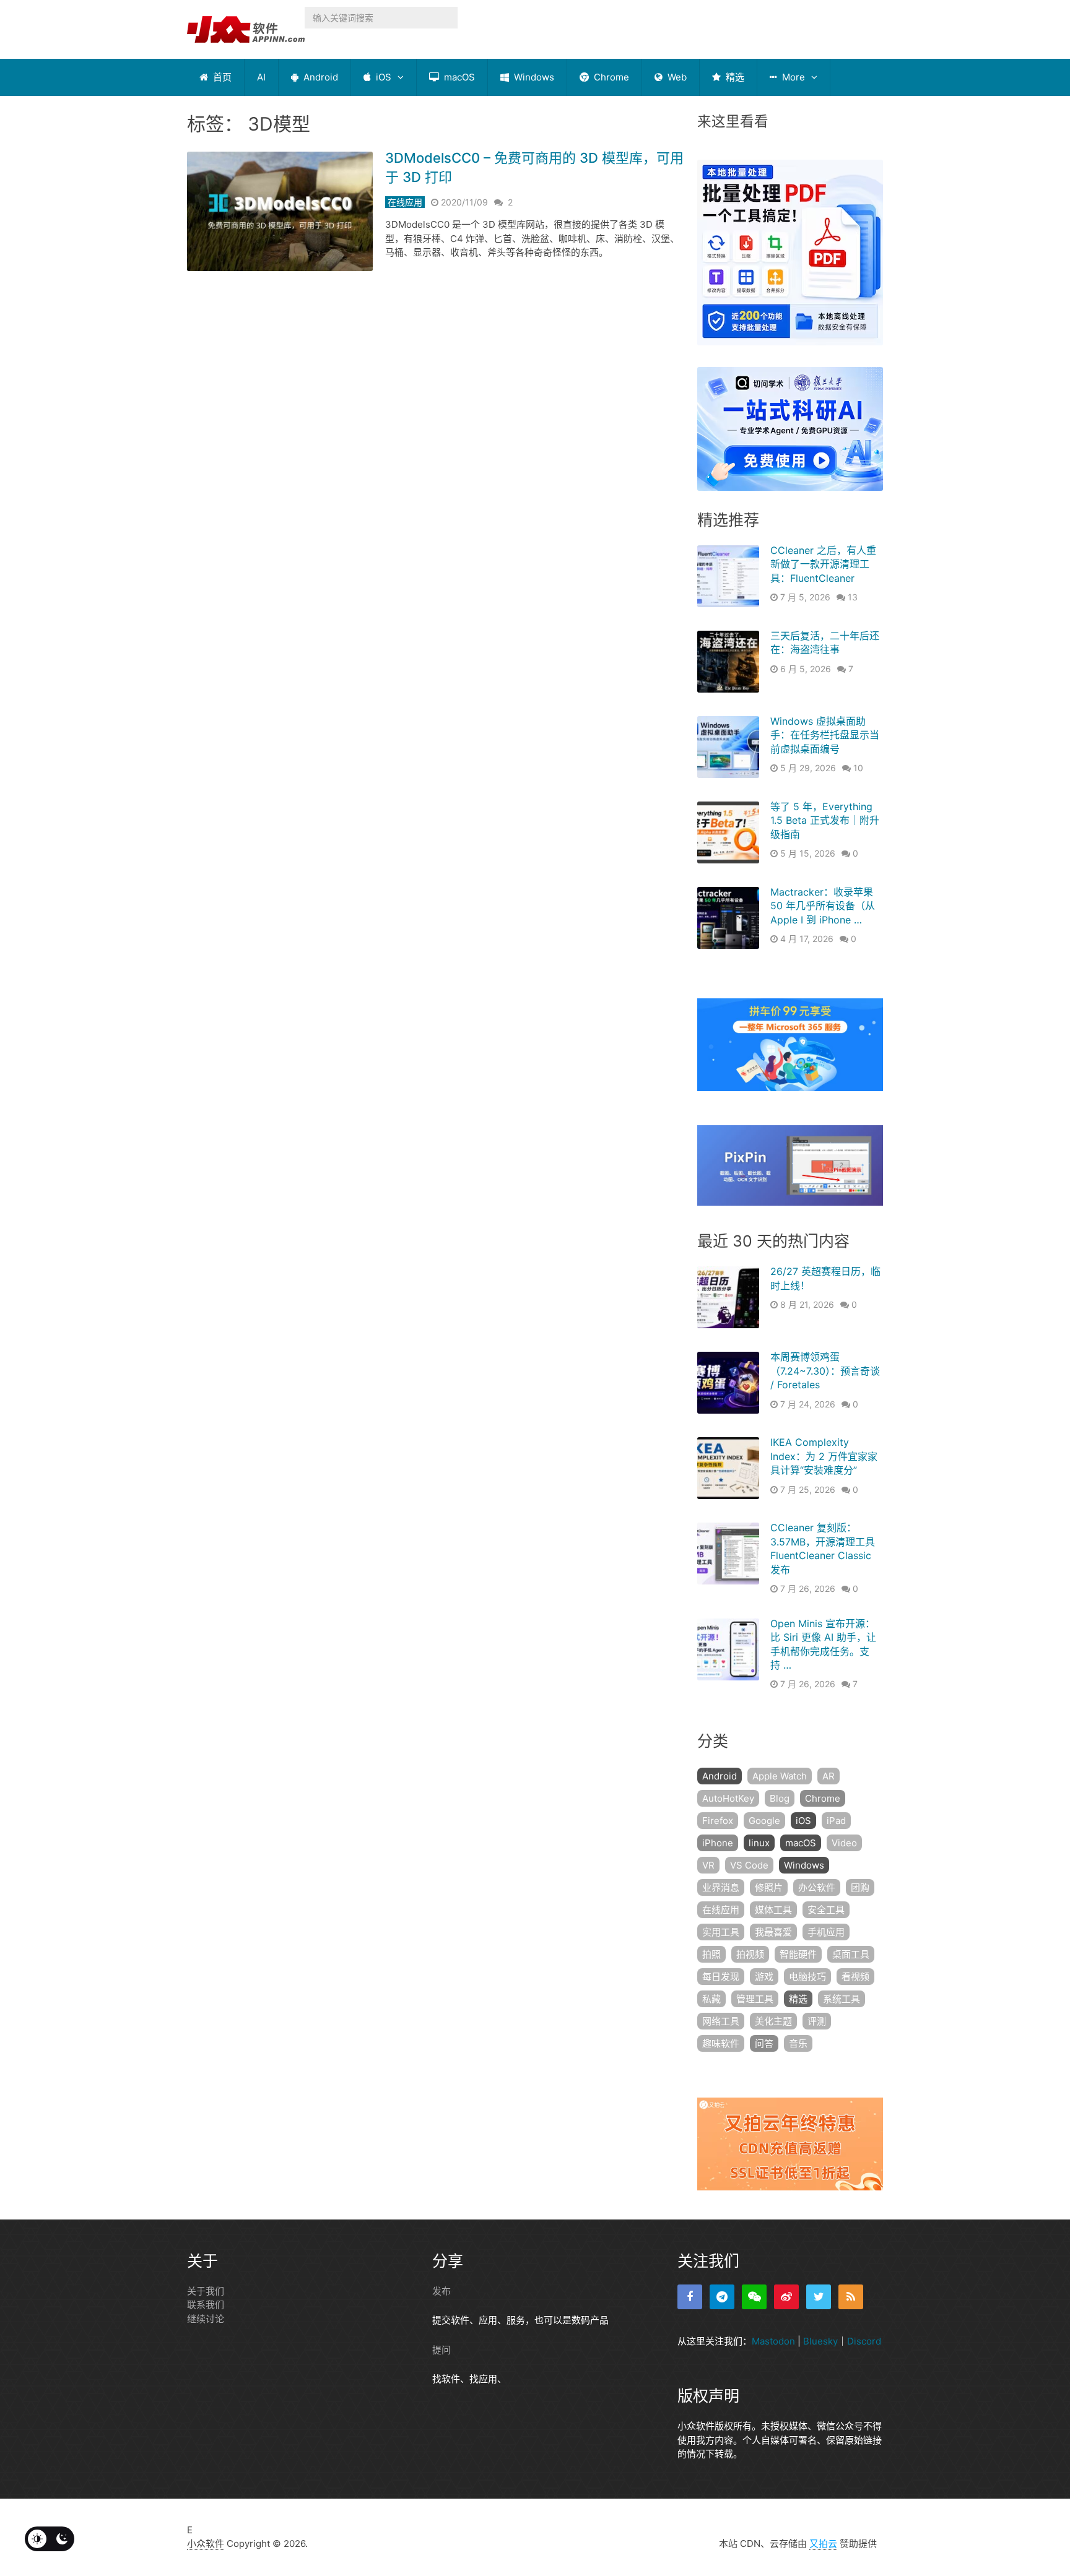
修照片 (769, 1887)
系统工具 (842, 1999)
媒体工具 (773, 1910)
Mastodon (773, 2341)
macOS (458, 77)
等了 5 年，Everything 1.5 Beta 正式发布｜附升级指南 (825, 820)
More (792, 77)
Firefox (718, 1821)
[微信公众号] (754, 2297)
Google (764, 1821)
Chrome (610, 77)
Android (320, 77)
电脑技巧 (807, 1977)
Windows (533, 77)
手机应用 (826, 1932)
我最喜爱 (773, 1932)
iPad (836, 1821)
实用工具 (721, 1932)
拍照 (711, 1954)
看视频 (855, 1977)
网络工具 (721, 2021)
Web (676, 77)
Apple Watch (780, 1776)
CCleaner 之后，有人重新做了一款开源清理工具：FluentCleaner (823, 564)
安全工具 (826, 1910)
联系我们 (206, 2305)
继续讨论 (206, 2319)
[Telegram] (722, 2297)
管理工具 (755, 1999)
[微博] (786, 2297)
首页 (221, 77)
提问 (441, 2350)
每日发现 (721, 1977)
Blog (780, 1798)
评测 (817, 2021)
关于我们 (206, 2291)
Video (844, 1843)
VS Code (749, 1865)
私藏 (711, 1999)
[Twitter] (819, 2297)
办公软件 (817, 1887)
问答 (764, 2043)
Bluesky (820, 2341)
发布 (441, 2291)
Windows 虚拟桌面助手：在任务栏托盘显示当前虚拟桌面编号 (825, 735)
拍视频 (750, 1954)
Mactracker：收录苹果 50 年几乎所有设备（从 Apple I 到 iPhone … (823, 906)
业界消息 (721, 1887)
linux (759, 1843)
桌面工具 (851, 1954)
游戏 (764, 1977)
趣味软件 (721, 2043)
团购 (860, 1887)
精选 (734, 77)
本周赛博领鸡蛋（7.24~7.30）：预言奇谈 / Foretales (825, 1371)
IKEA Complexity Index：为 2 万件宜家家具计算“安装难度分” (824, 1456)
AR (829, 1776)
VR (708, 1865)
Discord (864, 2341)
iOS (382, 77)
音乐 (798, 2043)
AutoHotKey (728, 1798)
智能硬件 (798, 1954)
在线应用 (405, 202)
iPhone (718, 1843)
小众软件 (206, 2544)
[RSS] (851, 2297)
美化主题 (773, 2021)
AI (261, 77)
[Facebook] (690, 2297)
